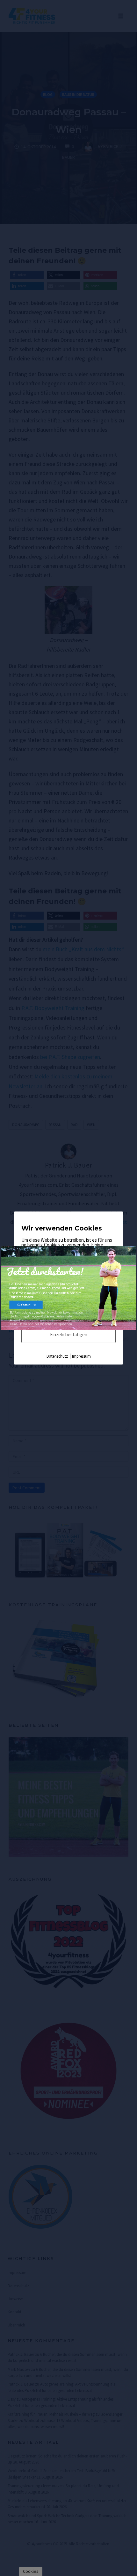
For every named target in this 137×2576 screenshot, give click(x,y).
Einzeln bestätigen (69, 1334)
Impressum (81, 1356)
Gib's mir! (24, 1305)
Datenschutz (57, 1356)
